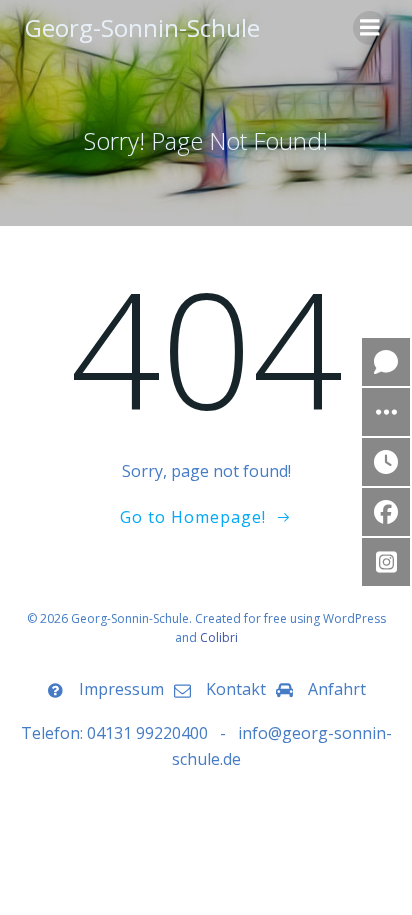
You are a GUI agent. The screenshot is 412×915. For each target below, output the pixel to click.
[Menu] (370, 28)
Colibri (219, 637)
